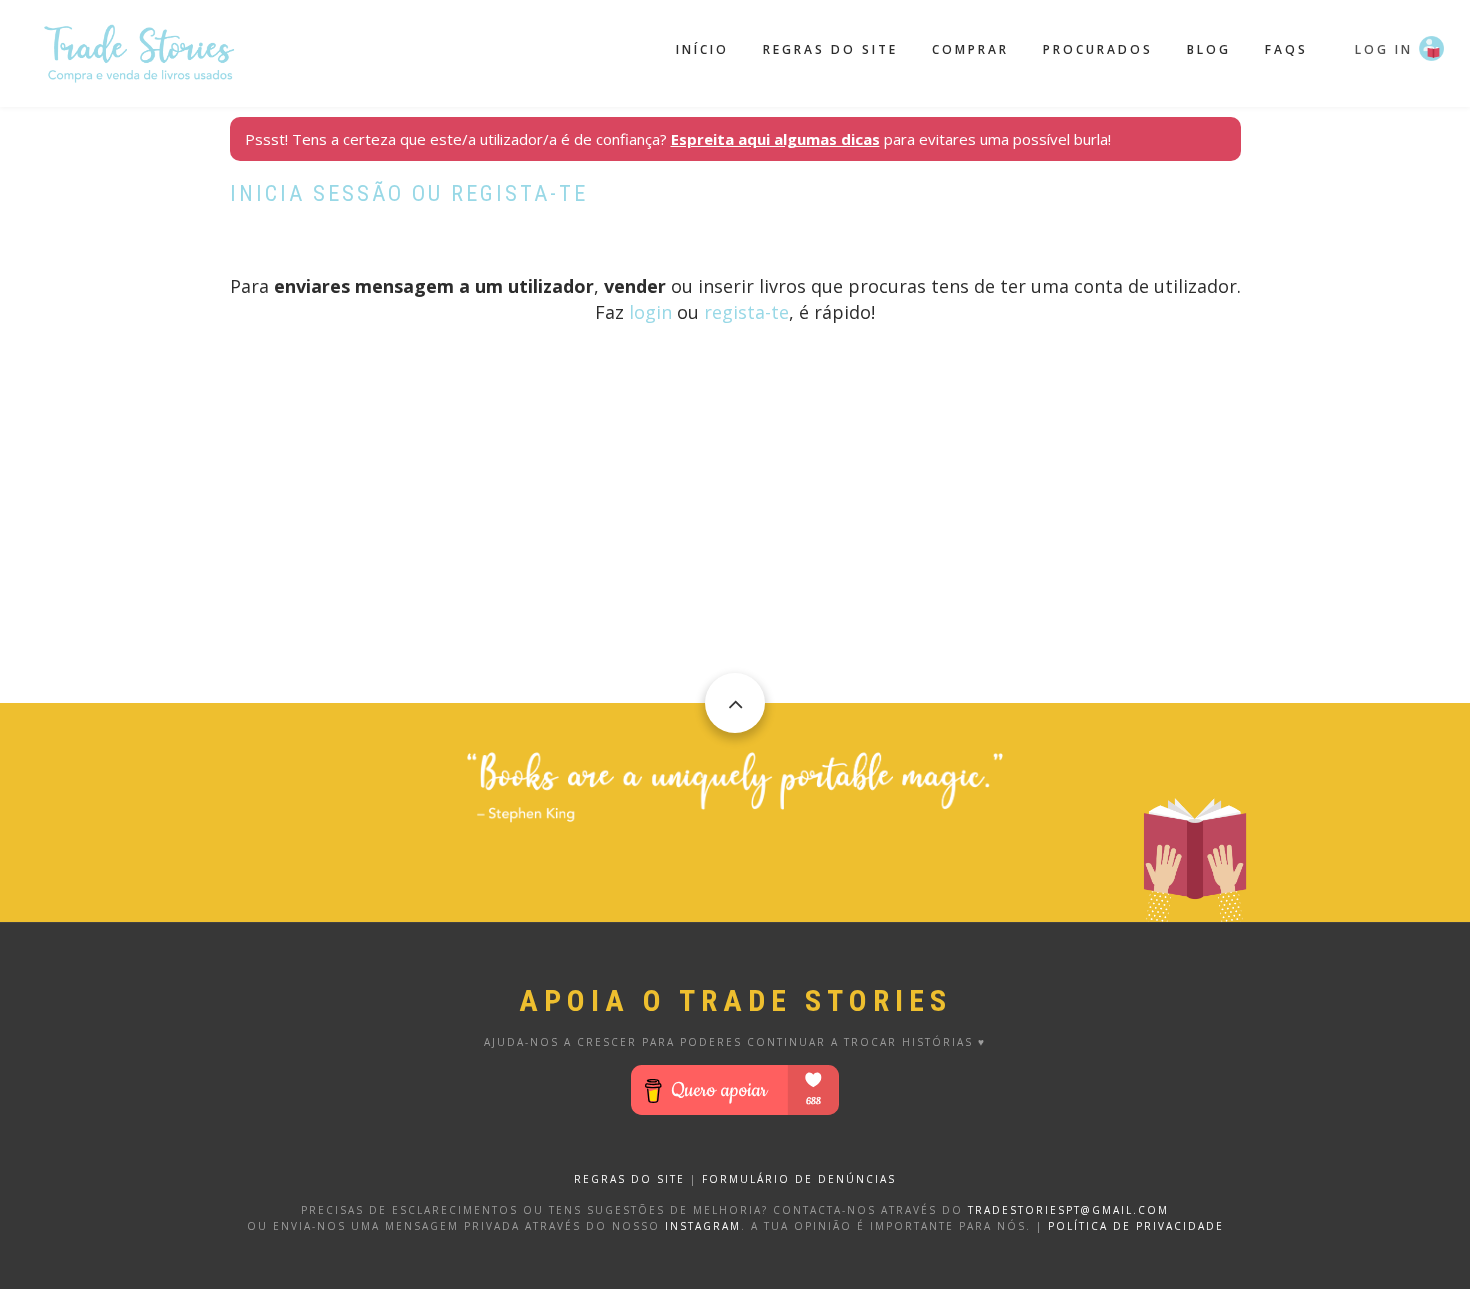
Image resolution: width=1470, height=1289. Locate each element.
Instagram (703, 1226)
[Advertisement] (735, 563)
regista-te (746, 312)
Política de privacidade (1136, 1226)
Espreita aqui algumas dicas (775, 139)
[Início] (140, 51)
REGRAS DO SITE (629, 1179)
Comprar (970, 49)
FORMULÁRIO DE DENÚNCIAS (799, 1179)
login (650, 312)
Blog (1209, 49)
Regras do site (830, 49)
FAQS (1286, 49)
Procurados (1098, 49)
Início (702, 49)
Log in (1384, 49)
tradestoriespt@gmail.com (1068, 1210)
